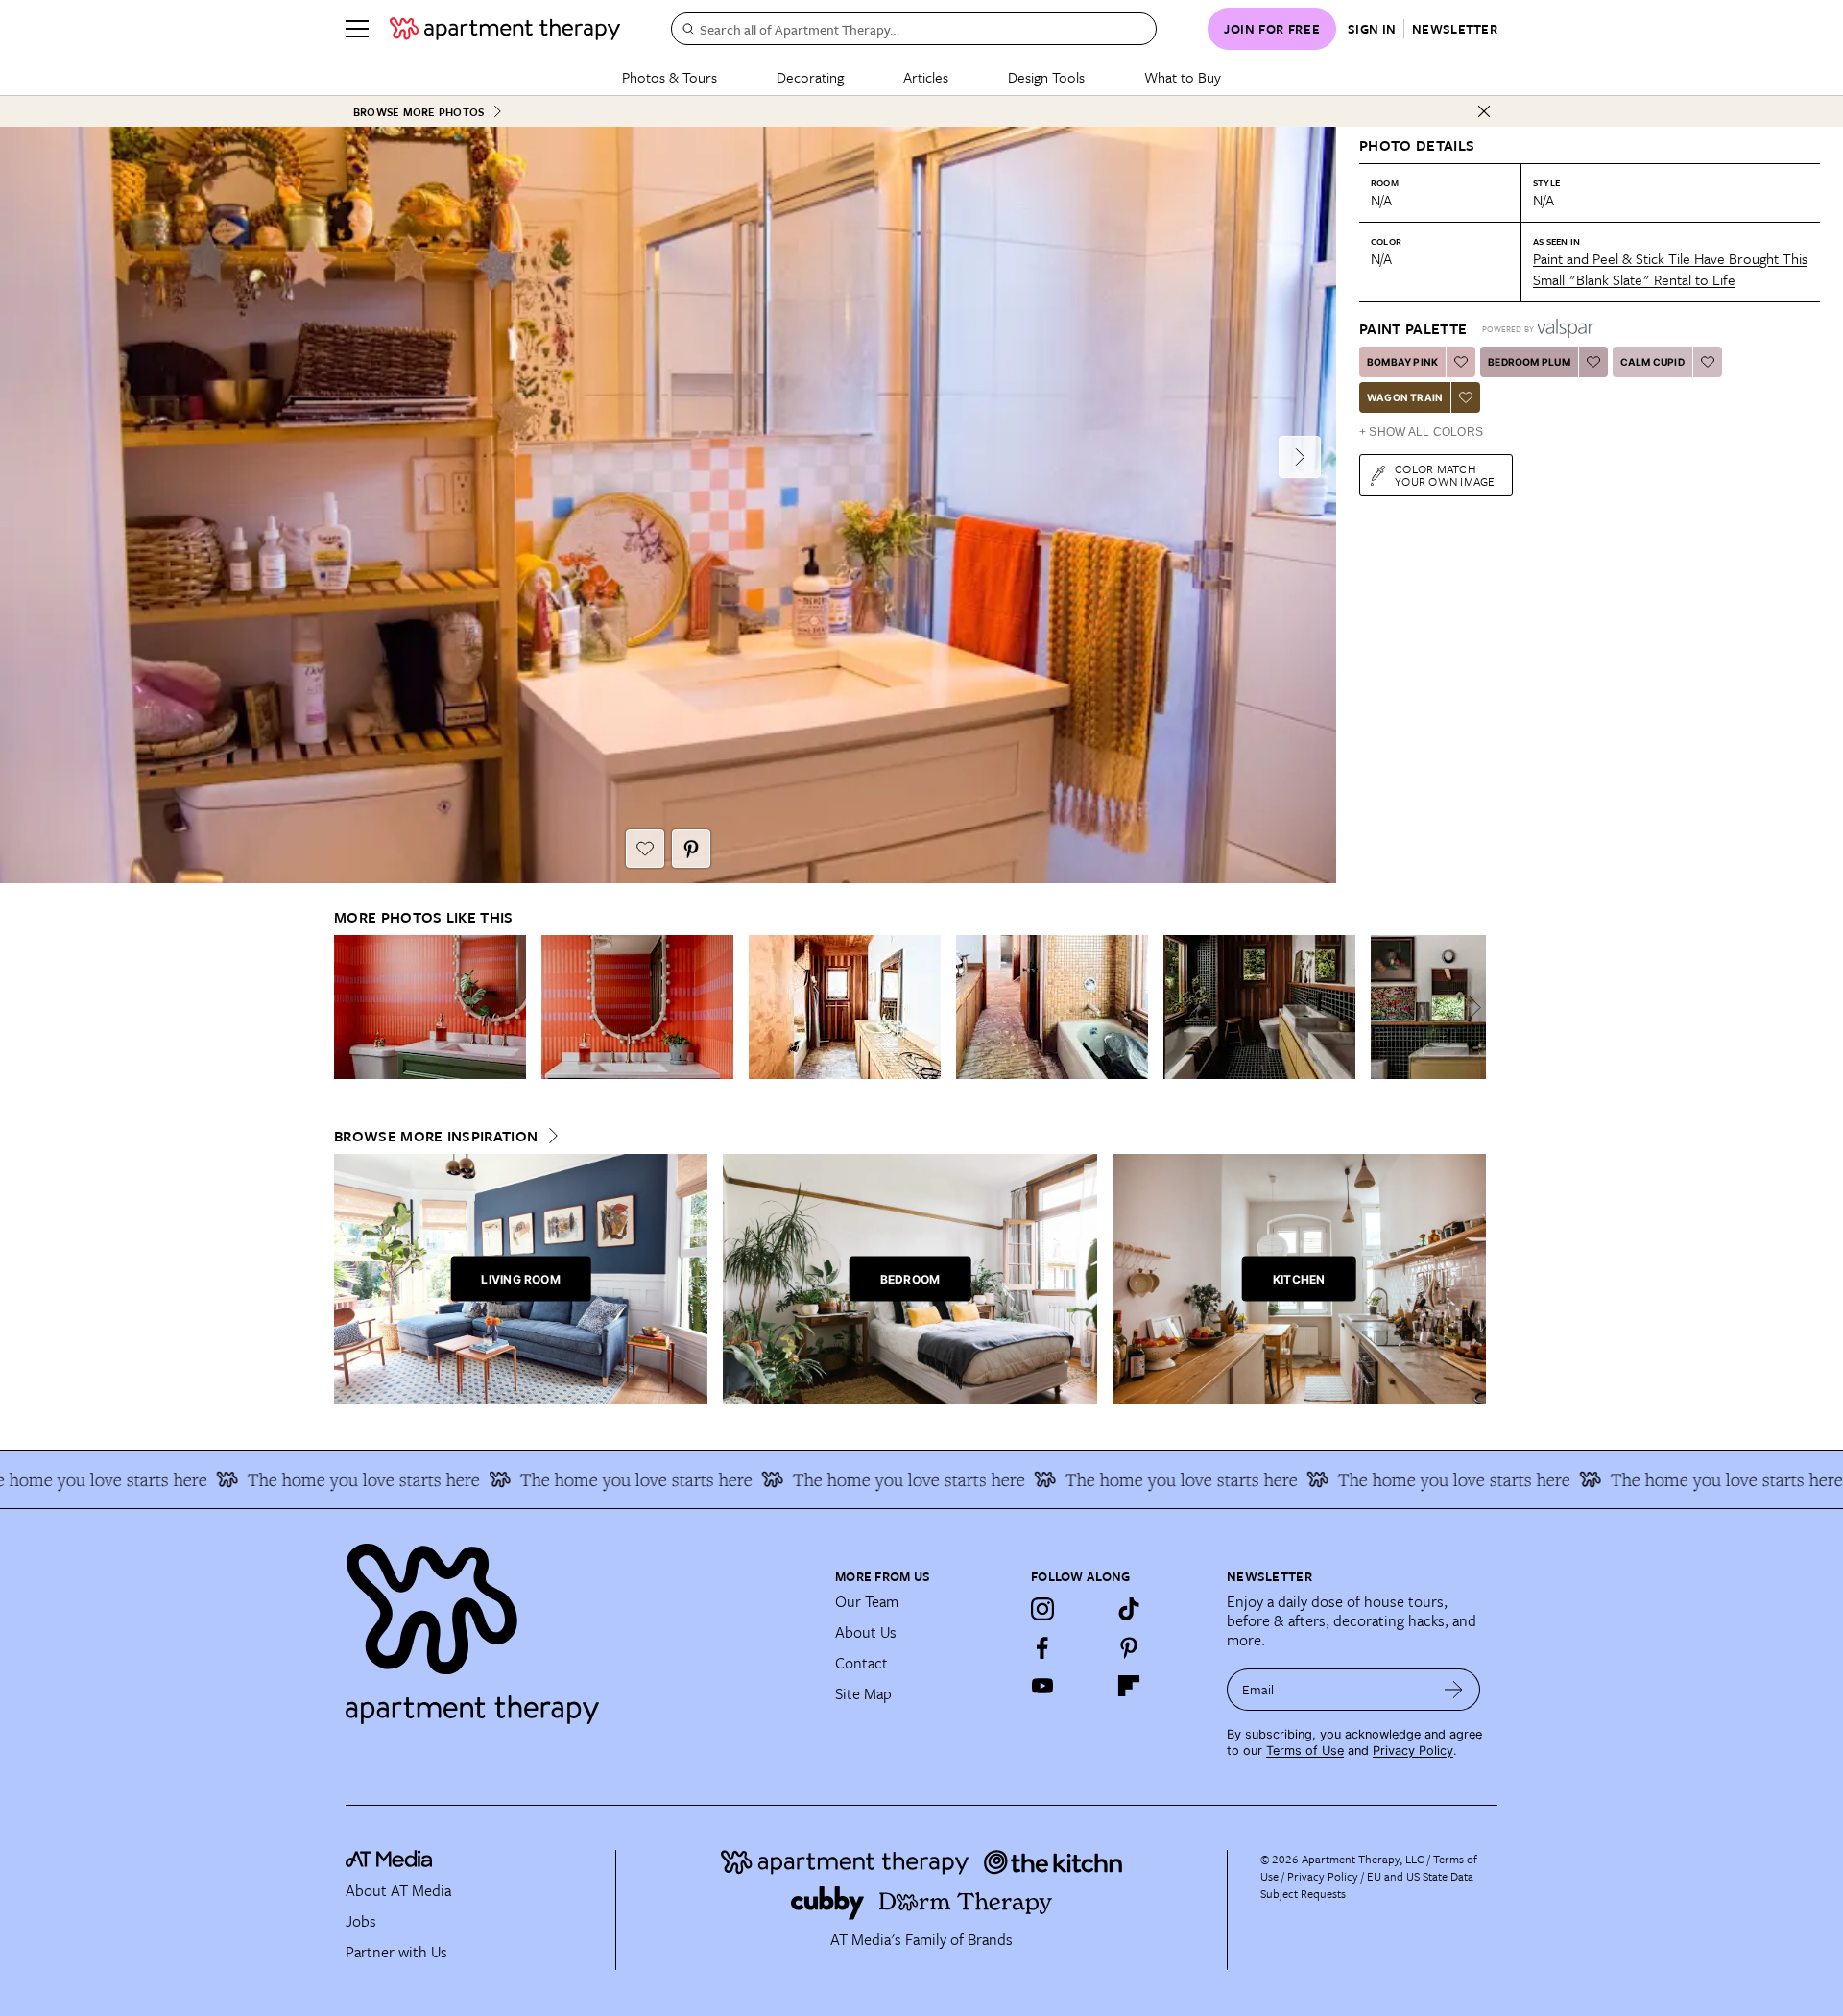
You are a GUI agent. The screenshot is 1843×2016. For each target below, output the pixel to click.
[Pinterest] (1129, 1647)
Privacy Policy (1413, 1751)
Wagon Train (1405, 397)
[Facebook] (1042, 1647)
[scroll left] (349, 1008)
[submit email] (1454, 1690)
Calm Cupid (1652, 362)
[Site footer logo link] (579, 1625)
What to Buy (1183, 77)
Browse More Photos (419, 112)
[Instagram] (1042, 1609)
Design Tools (1046, 77)
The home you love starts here (307, 1479)
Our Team (867, 1601)
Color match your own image (1445, 475)
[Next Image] (1300, 457)
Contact (862, 1663)
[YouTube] (1042, 1686)
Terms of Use (1305, 1751)
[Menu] (357, 29)
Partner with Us (396, 1952)
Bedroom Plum (1529, 362)
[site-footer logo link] (389, 1861)
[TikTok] (1129, 1609)
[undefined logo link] (505, 29)
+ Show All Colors (1421, 432)
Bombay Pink (1402, 362)
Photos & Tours (670, 77)
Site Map (863, 1693)
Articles (926, 77)
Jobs (361, 1921)
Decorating (810, 77)
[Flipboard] (1129, 1686)
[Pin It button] (691, 849)
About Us (866, 1632)
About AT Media (398, 1890)
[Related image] (430, 1007)
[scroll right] (1471, 1008)
